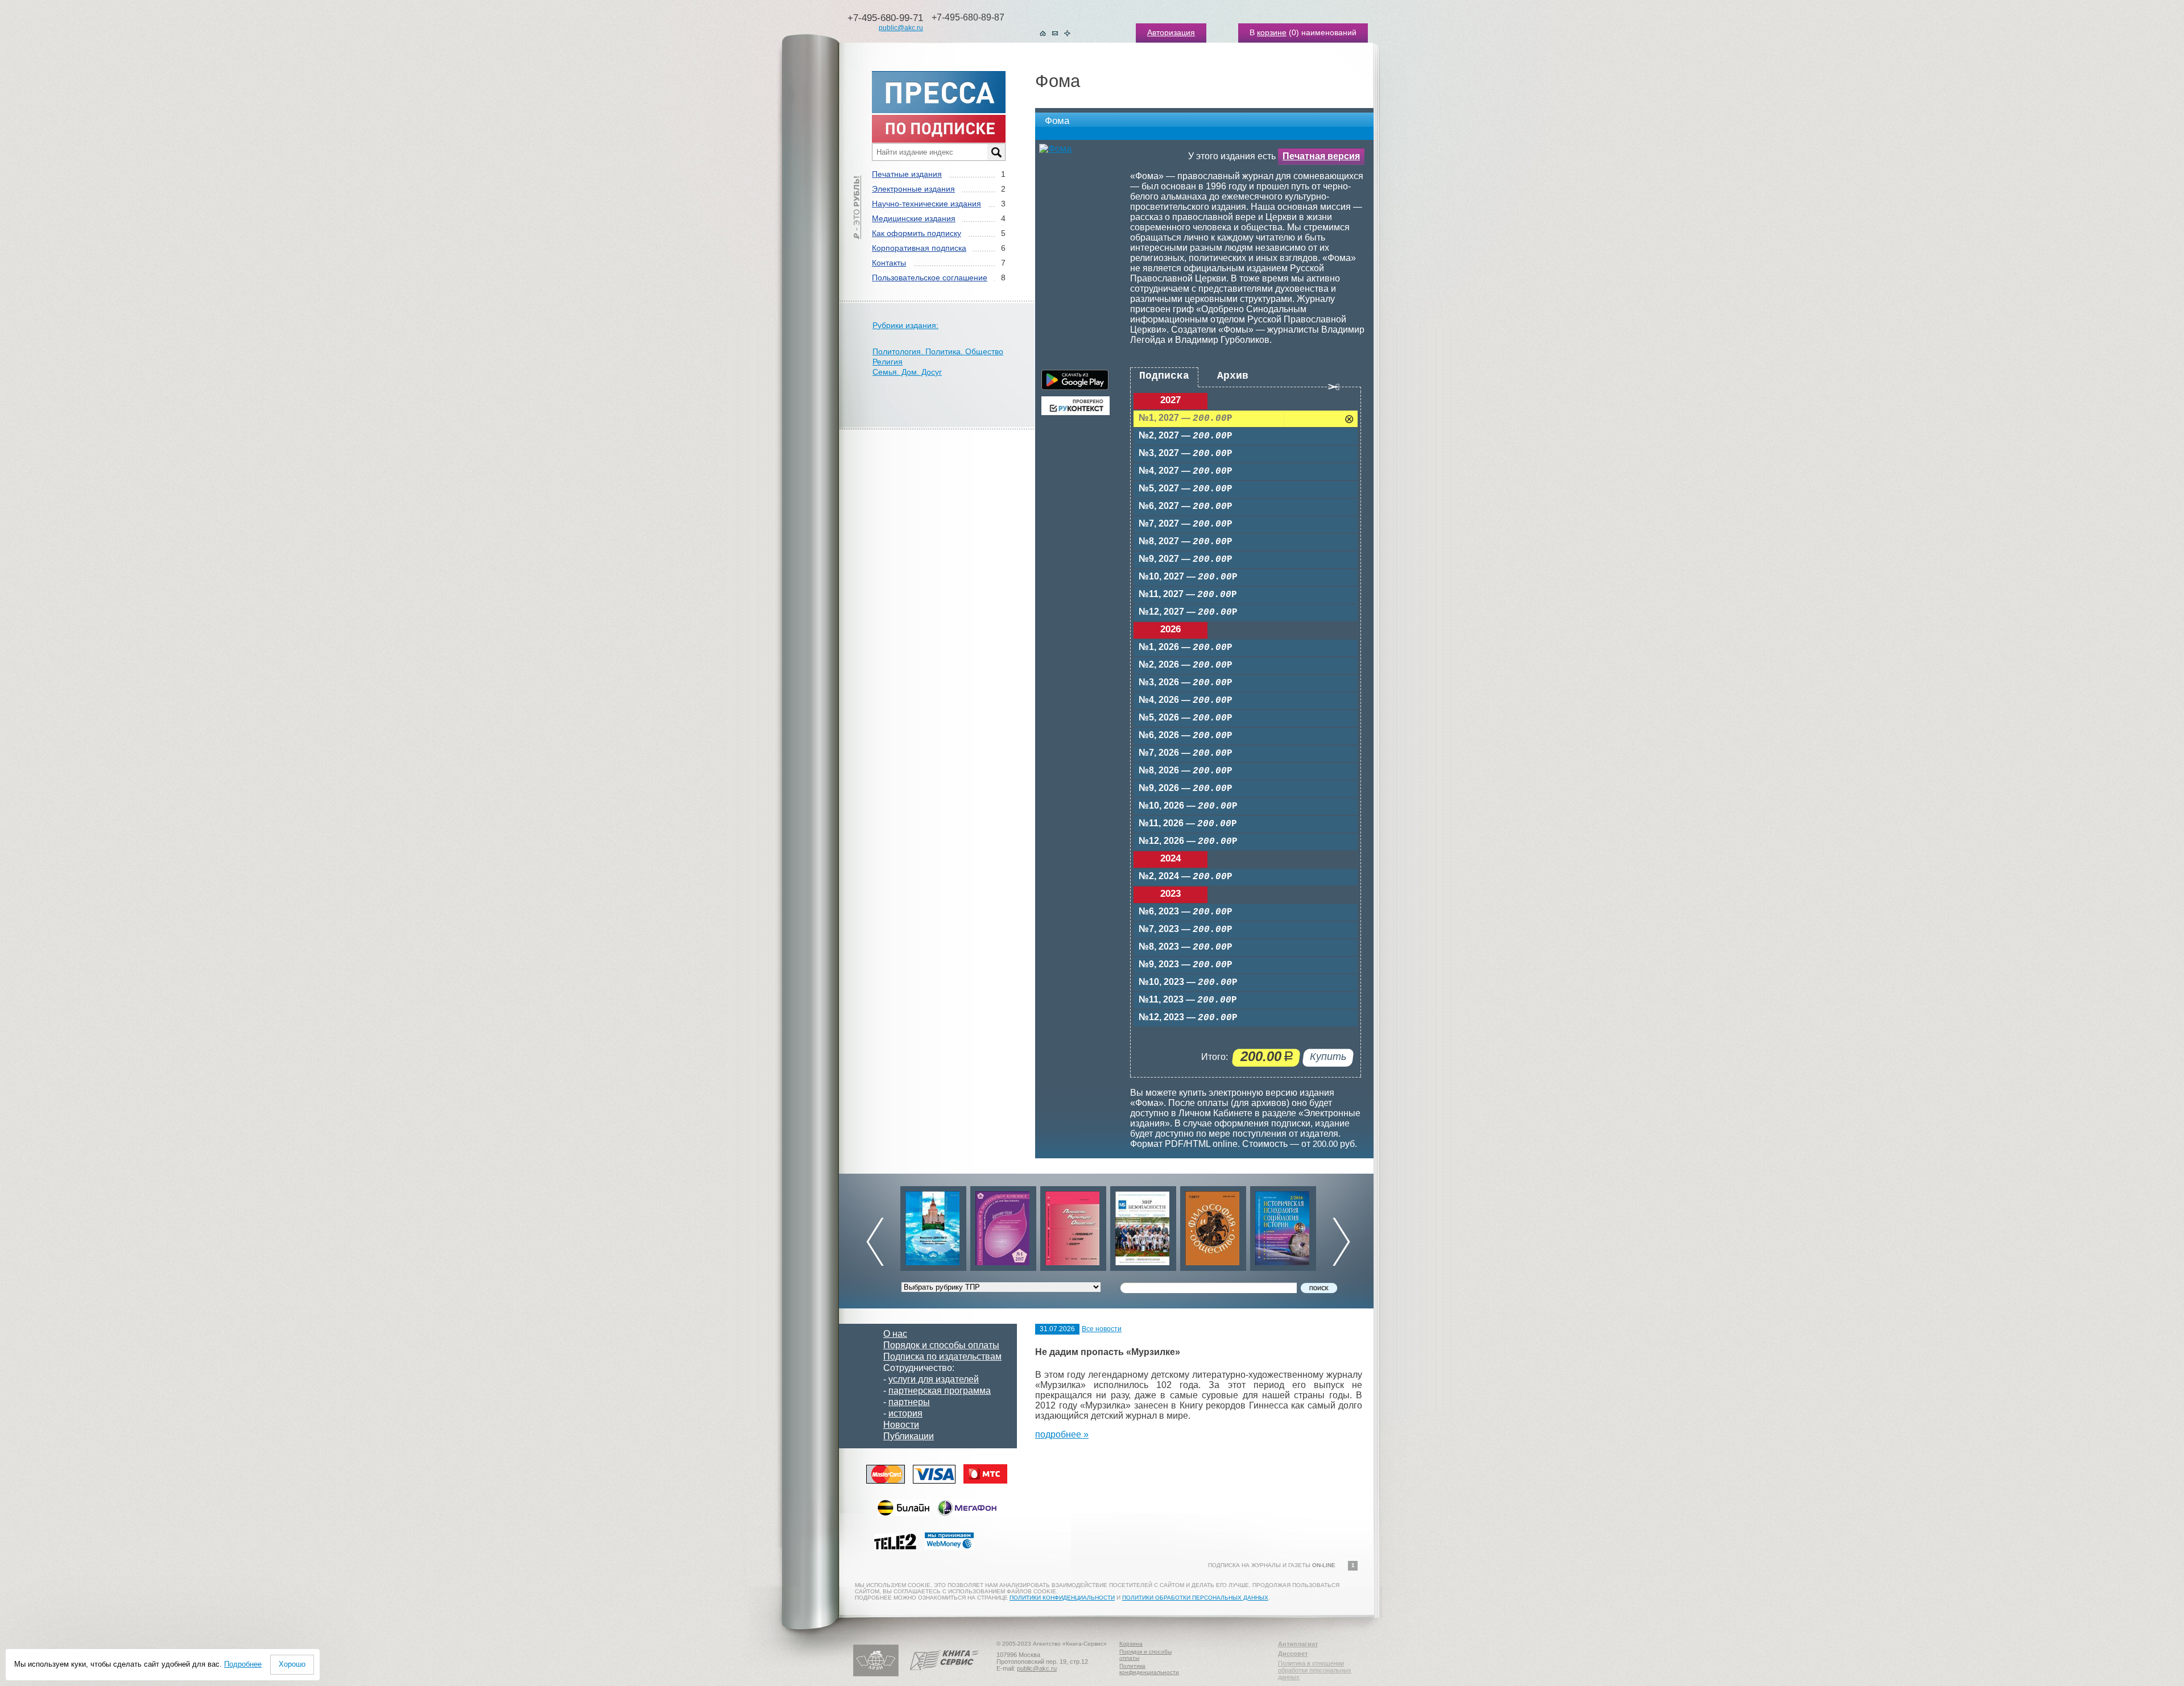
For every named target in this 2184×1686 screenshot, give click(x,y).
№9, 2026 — (1186, 788)
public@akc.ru (901, 28)
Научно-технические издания (926, 204)
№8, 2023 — (1186, 947)
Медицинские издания (914, 218)
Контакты (889, 263)
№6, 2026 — (1186, 736)
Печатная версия (1321, 156)
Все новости (1102, 1329)
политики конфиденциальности (1062, 1598)
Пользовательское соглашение (930, 277)
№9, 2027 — (1186, 559)
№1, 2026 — (1186, 647)
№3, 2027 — (1186, 453)
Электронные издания (913, 189)
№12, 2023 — (1188, 1018)
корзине (1272, 32)
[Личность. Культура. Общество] (1003, 1226)
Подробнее (243, 1664)
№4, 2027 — (1186, 471)
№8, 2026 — (1186, 771)
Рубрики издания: (905, 325)
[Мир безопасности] (1073, 1226)
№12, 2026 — (1188, 841)
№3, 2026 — (1186, 683)
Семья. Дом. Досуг (907, 372)
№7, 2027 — (1186, 524)
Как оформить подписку (917, 233)
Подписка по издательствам (942, 1356)
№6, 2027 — (1186, 506)
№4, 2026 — (1186, 700)
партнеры (909, 1402)
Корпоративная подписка (919, 248)
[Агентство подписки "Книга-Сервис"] (944, 1674)
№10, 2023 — (1188, 982)
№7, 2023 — (1186, 929)
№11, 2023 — (1188, 1000)
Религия (888, 362)
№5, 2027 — (1186, 489)
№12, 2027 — (1188, 612)
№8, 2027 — (1186, 542)
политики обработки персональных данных (1195, 1598)
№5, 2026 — (1186, 718)
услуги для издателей (934, 1379)
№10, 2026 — (1188, 806)
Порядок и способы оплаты (941, 1345)
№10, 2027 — (1188, 577)
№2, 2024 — (1186, 877)
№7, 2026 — (1186, 753)
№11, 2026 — (1188, 824)
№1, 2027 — (1186, 418)
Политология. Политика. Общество (938, 351)
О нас (895, 1334)
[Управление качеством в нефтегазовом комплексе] (933, 1226)
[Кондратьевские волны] (1283, 1226)
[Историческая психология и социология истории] (1213, 1226)
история (905, 1413)
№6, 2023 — (1186, 912)
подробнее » (1062, 1434)
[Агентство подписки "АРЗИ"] (876, 1674)
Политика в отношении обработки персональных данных (1315, 1670)
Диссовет (1293, 1654)
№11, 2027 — (1188, 595)
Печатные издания (907, 174)
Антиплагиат (1298, 1644)
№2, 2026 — (1186, 665)
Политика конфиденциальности (1149, 1669)
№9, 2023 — (1186, 965)
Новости (901, 1425)
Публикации (909, 1436)
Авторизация (1171, 32)
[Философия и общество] (1143, 1226)
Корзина (1131, 1644)
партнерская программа (940, 1391)
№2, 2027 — (1186, 436)
